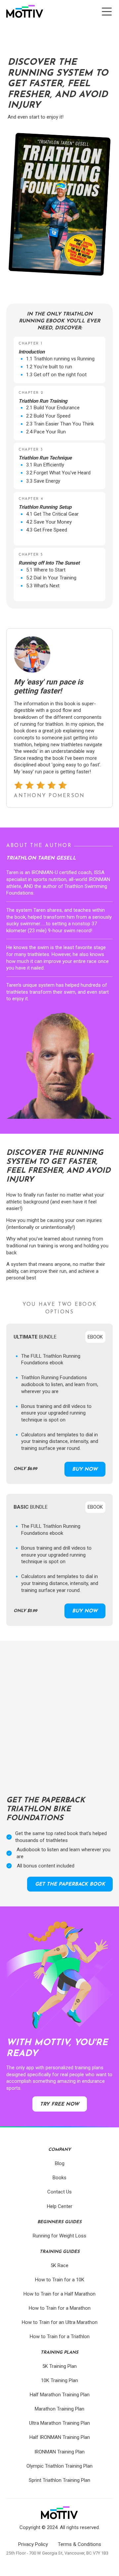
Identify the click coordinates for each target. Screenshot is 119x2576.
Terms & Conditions (79, 2544)
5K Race (59, 2265)
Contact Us (59, 2192)
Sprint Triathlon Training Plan (59, 2480)
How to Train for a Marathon (60, 2308)
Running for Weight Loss (59, 2236)
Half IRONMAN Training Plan (60, 2437)
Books (59, 2178)
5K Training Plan (59, 2366)
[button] (107, 12)
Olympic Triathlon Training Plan (59, 2466)
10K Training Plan (59, 2380)
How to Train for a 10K (60, 2280)
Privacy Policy (33, 2544)
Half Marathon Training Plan (60, 2395)
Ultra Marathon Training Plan (59, 2423)
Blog (60, 2163)
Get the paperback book (70, 1884)
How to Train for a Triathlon (60, 2337)
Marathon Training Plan (59, 2409)
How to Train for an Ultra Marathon (60, 2322)
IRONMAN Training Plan (59, 2452)
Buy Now (85, 1470)
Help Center (60, 2206)
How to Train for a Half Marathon (59, 2294)
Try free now (59, 2104)
